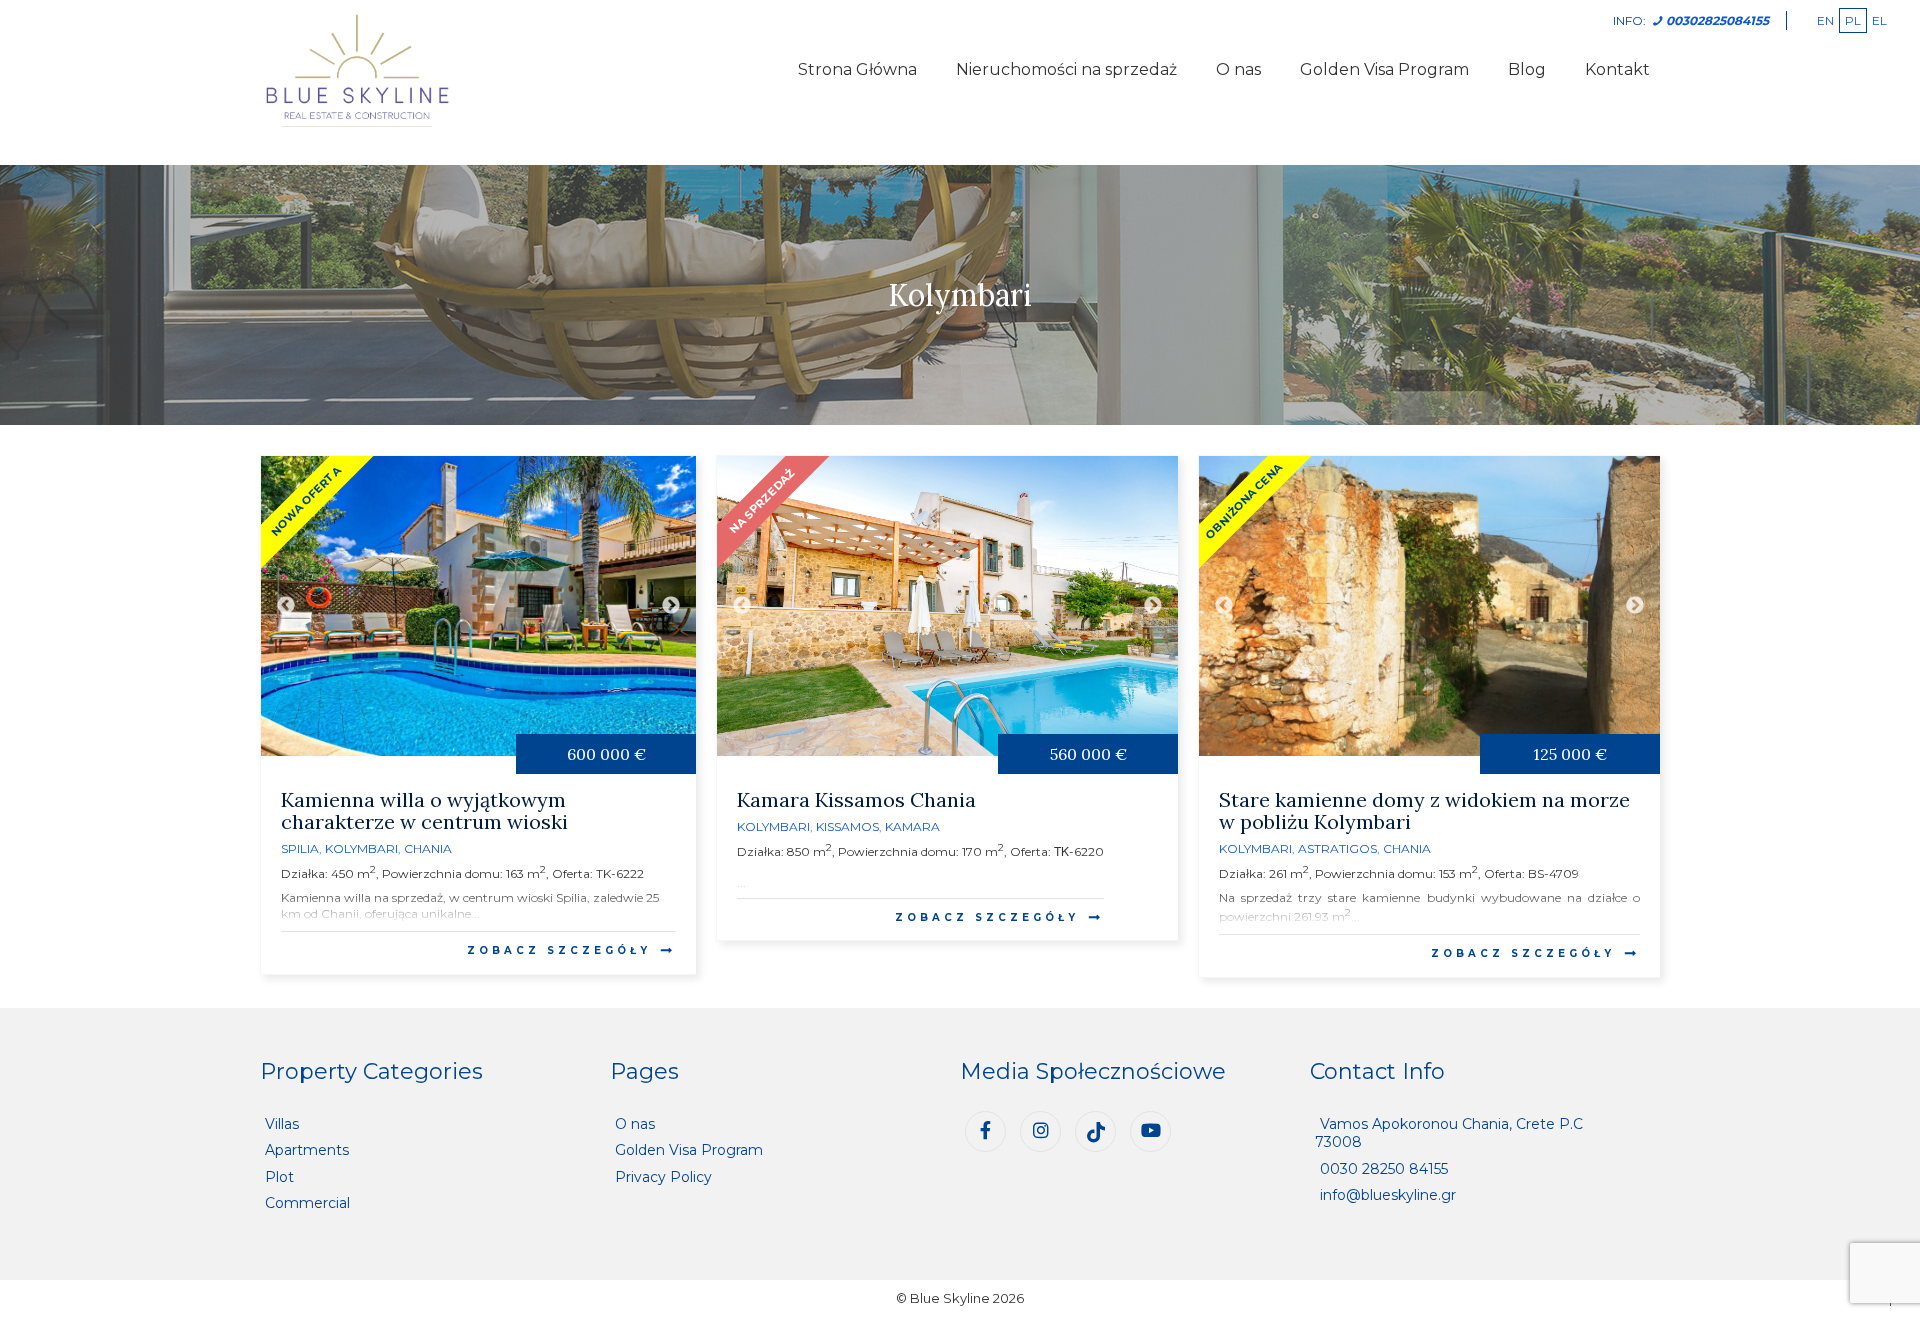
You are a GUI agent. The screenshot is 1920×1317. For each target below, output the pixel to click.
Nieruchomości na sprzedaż (1066, 69)
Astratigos (1337, 848)
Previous (286, 606)
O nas (1238, 69)
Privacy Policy (663, 1177)
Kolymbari (361, 848)
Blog (1527, 69)
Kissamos (847, 826)
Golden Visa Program (1384, 69)
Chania (428, 848)
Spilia (300, 848)
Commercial (307, 1203)
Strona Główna (857, 69)
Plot (279, 1177)
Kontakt (1617, 69)
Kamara (912, 826)
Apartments (307, 1150)
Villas (282, 1124)
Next (671, 606)
